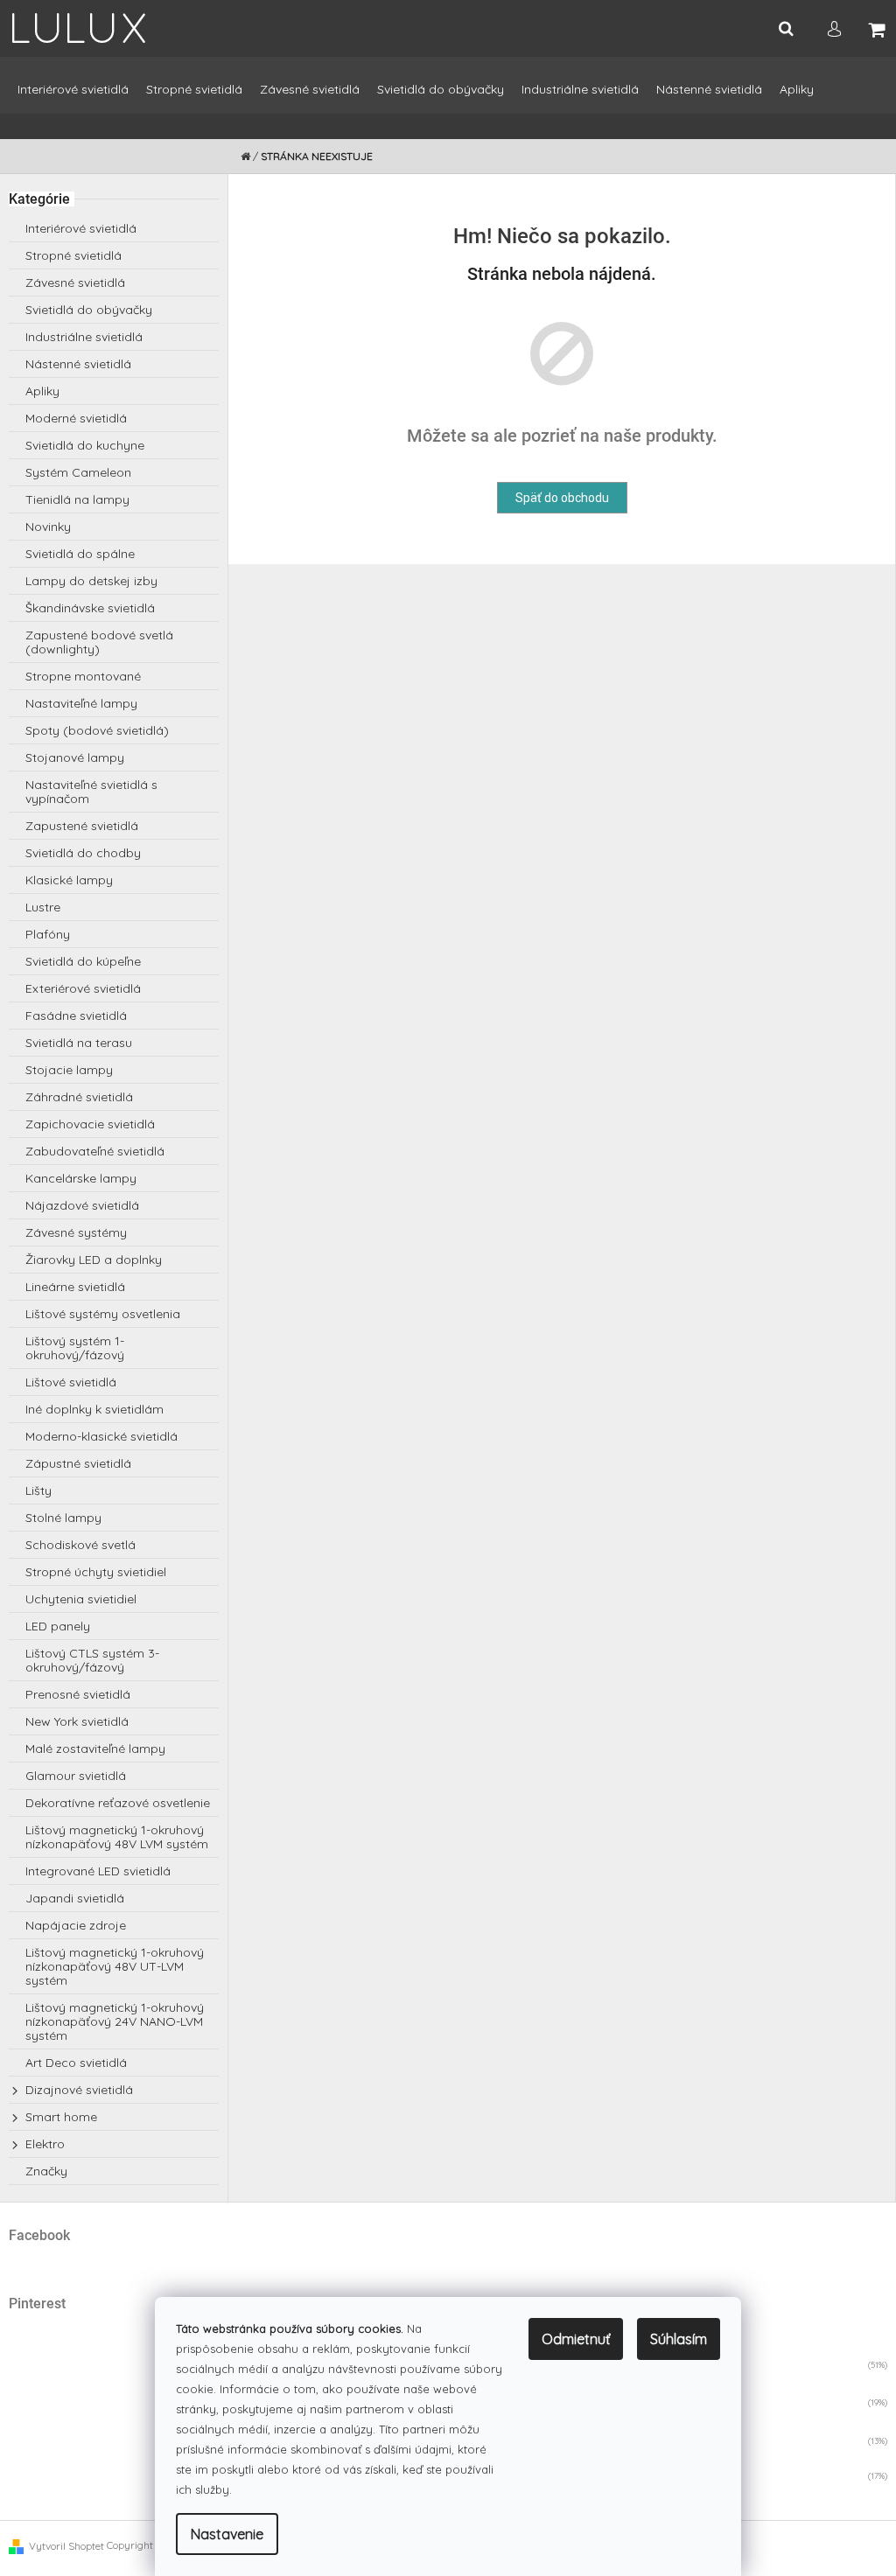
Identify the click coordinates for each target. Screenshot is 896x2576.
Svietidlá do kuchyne (85, 445)
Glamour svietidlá (76, 1776)
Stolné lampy (63, 1518)
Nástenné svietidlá (78, 364)
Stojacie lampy (69, 1070)
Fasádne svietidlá (76, 1016)
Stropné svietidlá (73, 255)
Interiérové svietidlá (81, 228)
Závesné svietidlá (75, 283)
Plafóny (48, 934)
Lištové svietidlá (71, 1382)
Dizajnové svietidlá (79, 2090)
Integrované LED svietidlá (98, 1871)
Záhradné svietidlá (79, 1097)
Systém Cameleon (78, 472)
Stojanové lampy (75, 757)
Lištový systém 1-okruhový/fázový (75, 1348)
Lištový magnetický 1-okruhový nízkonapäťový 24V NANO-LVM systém (115, 2021)
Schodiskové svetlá (80, 1545)
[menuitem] (73, 97)
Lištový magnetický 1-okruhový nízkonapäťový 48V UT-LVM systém (115, 1966)
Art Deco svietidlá (76, 2063)
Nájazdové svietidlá (82, 1205)
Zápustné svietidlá (78, 1463)
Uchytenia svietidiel (81, 1599)
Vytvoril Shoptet (66, 2546)
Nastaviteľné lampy (81, 703)
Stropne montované (83, 676)
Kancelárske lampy (81, 1178)
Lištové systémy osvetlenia (103, 1314)
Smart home (61, 2117)
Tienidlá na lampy (77, 499)
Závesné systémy (76, 1232)
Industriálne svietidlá (84, 337)
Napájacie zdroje (76, 1925)
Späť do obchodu (562, 498)
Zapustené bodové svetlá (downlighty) (99, 642)
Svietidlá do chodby (83, 853)
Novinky (48, 527)
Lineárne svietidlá (75, 1287)
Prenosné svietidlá (78, 1694)
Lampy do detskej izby (91, 581)
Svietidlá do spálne (80, 554)
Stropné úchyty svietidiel (96, 1572)
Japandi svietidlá (75, 1898)
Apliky (42, 391)
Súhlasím (679, 2339)
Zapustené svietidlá (82, 826)
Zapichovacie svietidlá (90, 1124)
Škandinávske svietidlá (90, 608)
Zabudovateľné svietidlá (95, 1151)
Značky (46, 2171)
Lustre (43, 907)
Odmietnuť (576, 2339)
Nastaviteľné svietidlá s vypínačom (91, 792)
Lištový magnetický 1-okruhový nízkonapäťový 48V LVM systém (117, 1837)
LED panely (58, 1626)
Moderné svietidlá (76, 418)
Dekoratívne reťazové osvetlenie (118, 1803)
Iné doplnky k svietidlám (94, 1409)
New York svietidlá (77, 1721)
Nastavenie (227, 2534)
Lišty (38, 1490)
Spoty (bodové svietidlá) (97, 730)
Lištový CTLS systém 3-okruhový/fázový (92, 1660)
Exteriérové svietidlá (83, 988)
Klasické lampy (69, 880)
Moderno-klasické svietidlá (101, 1436)
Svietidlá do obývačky (89, 310)
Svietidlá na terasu (79, 1043)
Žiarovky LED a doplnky (94, 1260)
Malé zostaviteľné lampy (95, 1749)
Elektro (45, 2144)
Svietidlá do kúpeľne (83, 961)
